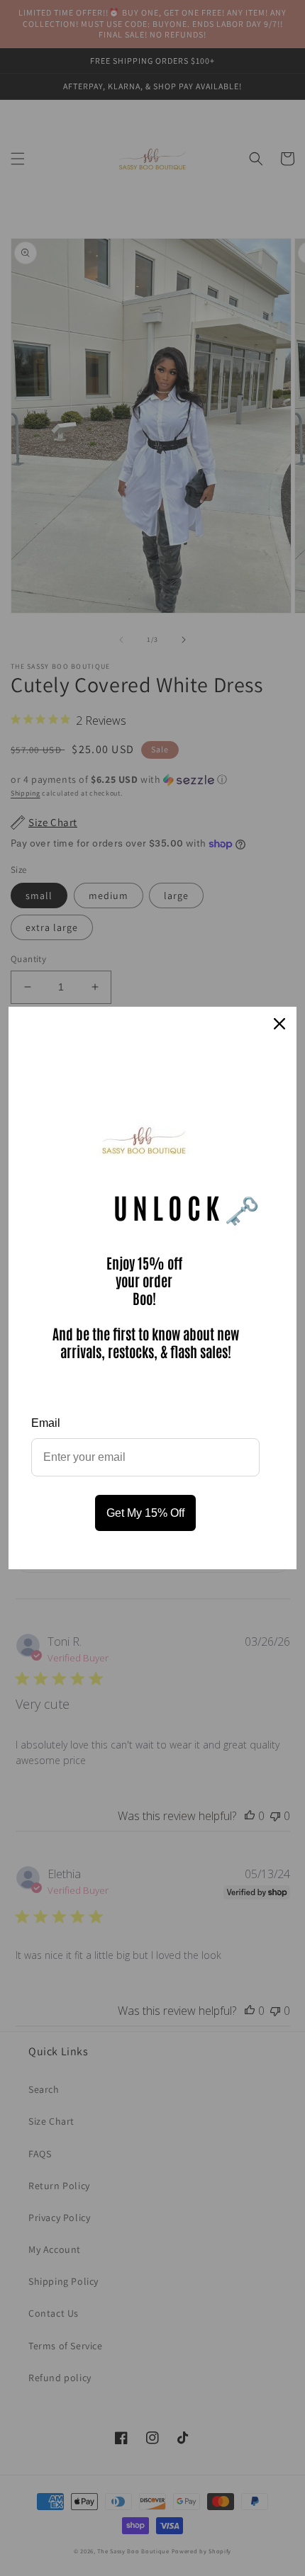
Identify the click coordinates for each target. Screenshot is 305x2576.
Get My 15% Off (145, 1513)
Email (46, 1423)
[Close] (279, 1024)
